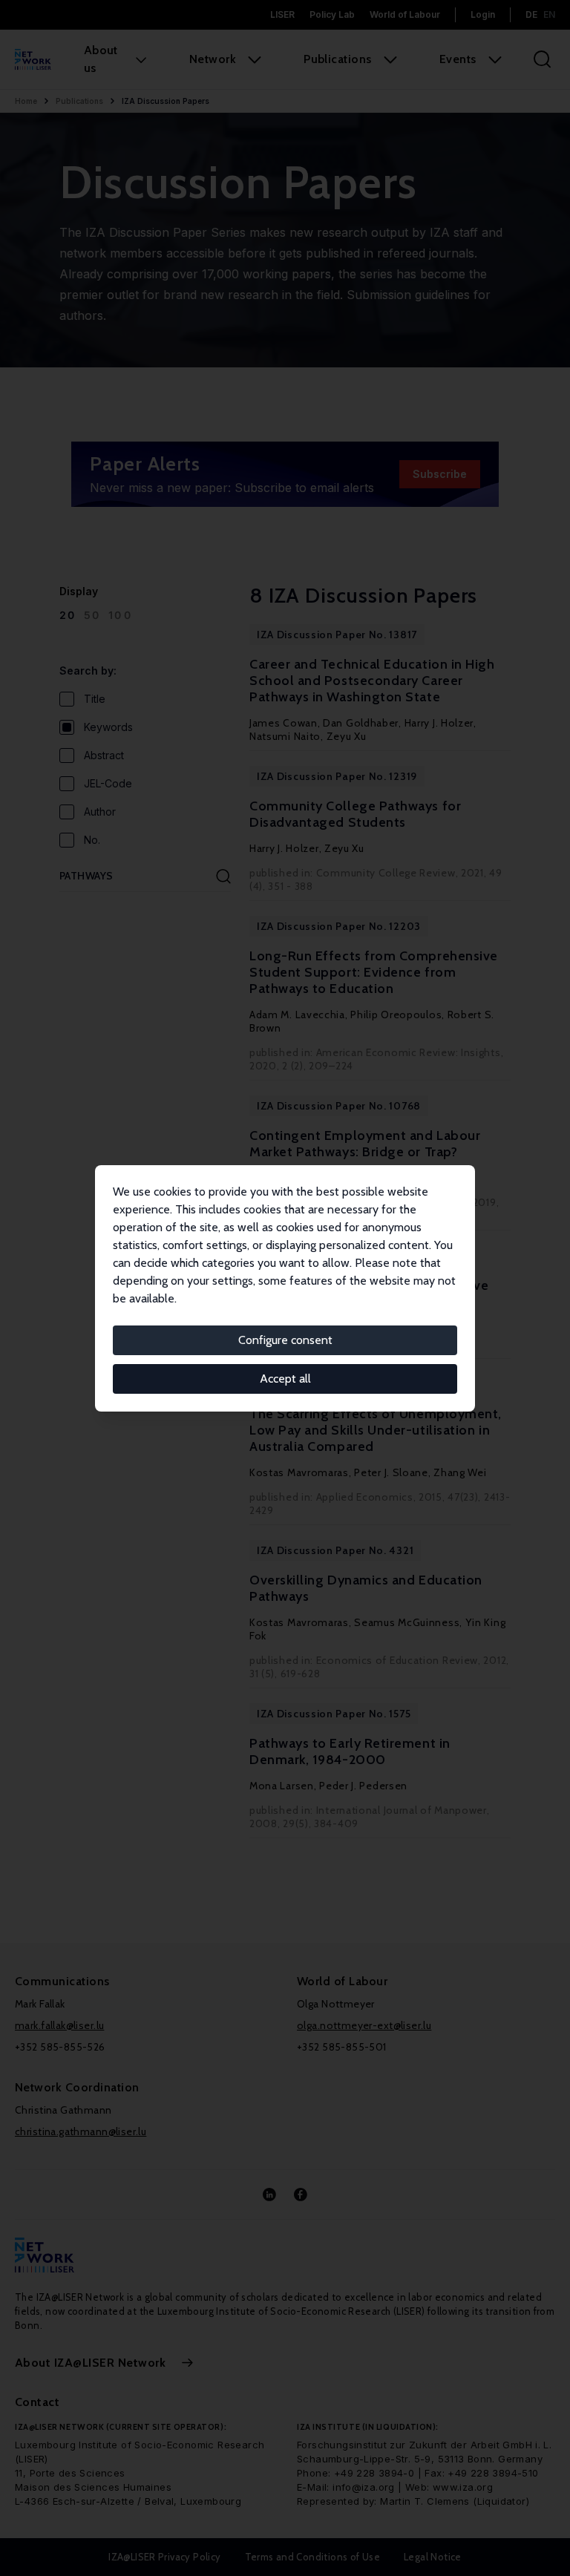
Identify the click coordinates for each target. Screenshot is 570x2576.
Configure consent (285, 1340)
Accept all (285, 1379)
